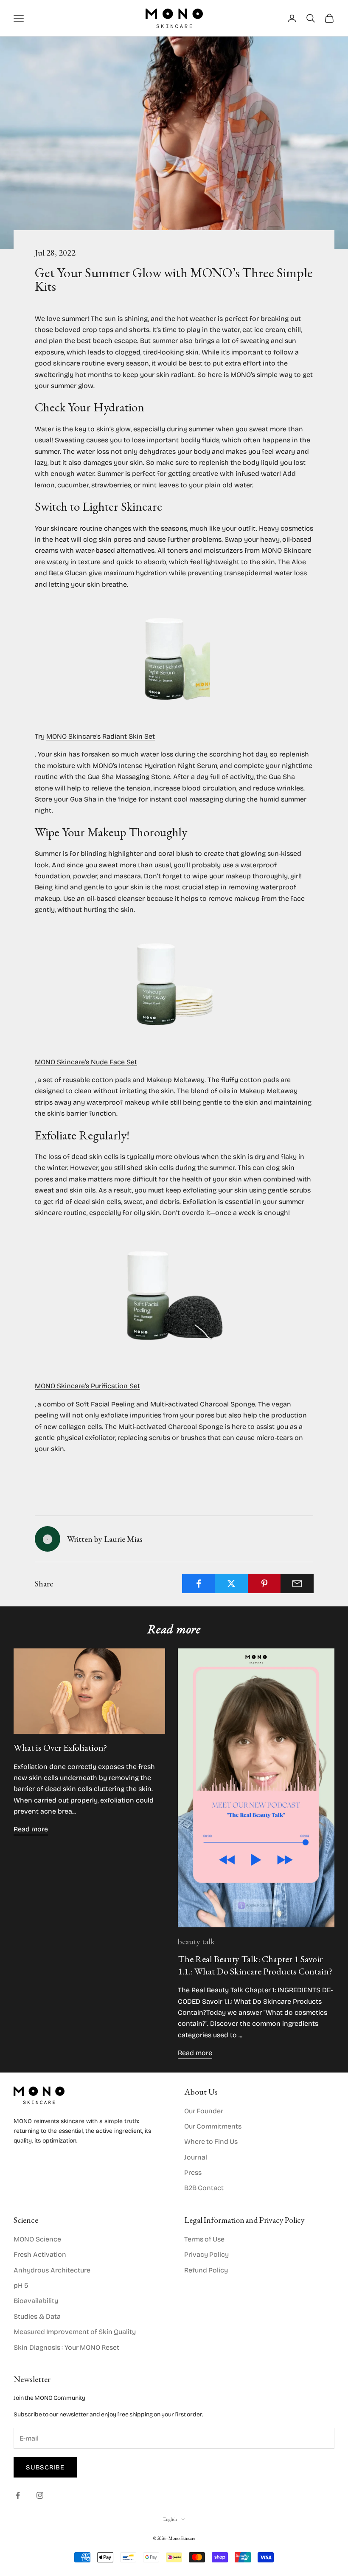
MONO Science (37, 2239)
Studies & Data (37, 2316)
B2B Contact (204, 2188)
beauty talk (196, 1941)
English (170, 2519)
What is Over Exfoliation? (61, 1748)
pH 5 (21, 2285)
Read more (31, 1829)
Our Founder (204, 2111)
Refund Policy (206, 2270)
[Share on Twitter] (231, 1583)
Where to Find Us (211, 2142)
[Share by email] (297, 1583)
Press (193, 2172)
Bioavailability (36, 2301)
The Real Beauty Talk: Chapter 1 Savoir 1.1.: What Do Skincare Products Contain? (255, 1965)
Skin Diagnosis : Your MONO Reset (66, 2347)
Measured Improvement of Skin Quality (75, 2332)
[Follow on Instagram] (40, 2495)
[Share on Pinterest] (264, 1583)
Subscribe (45, 2467)
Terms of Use (204, 2239)
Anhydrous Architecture (52, 2270)
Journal (196, 2157)
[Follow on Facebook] (18, 2495)
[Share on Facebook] (199, 1583)
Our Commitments (213, 2126)
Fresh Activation (40, 2254)
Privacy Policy (206, 2254)
